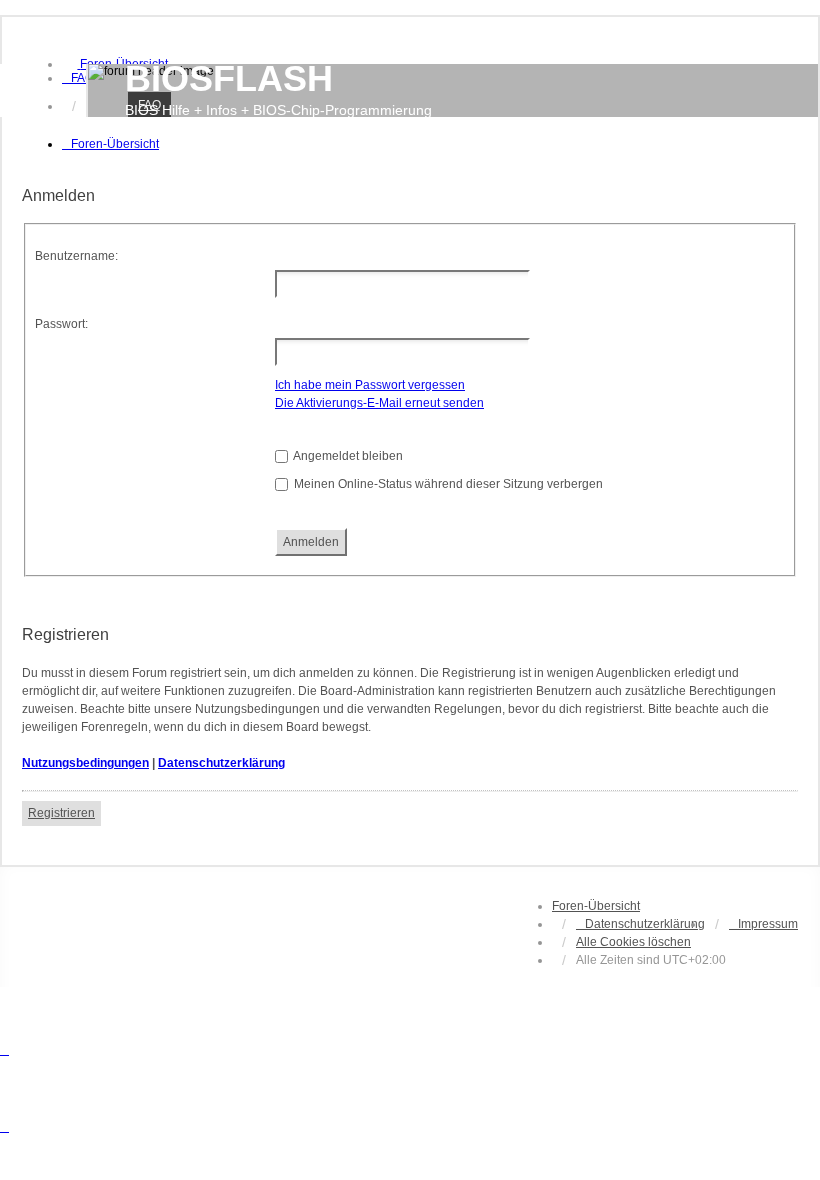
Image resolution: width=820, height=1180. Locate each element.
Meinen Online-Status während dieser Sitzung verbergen (447, 484)
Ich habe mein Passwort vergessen (370, 385)
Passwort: (61, 324)
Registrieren (61, 813)
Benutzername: (76, 256)
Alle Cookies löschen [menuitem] (633, 942)
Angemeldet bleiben (347, 456)
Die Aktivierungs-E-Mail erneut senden (379, 403)
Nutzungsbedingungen (85, 763)
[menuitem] (78, 78)
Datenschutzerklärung (221, 763)
